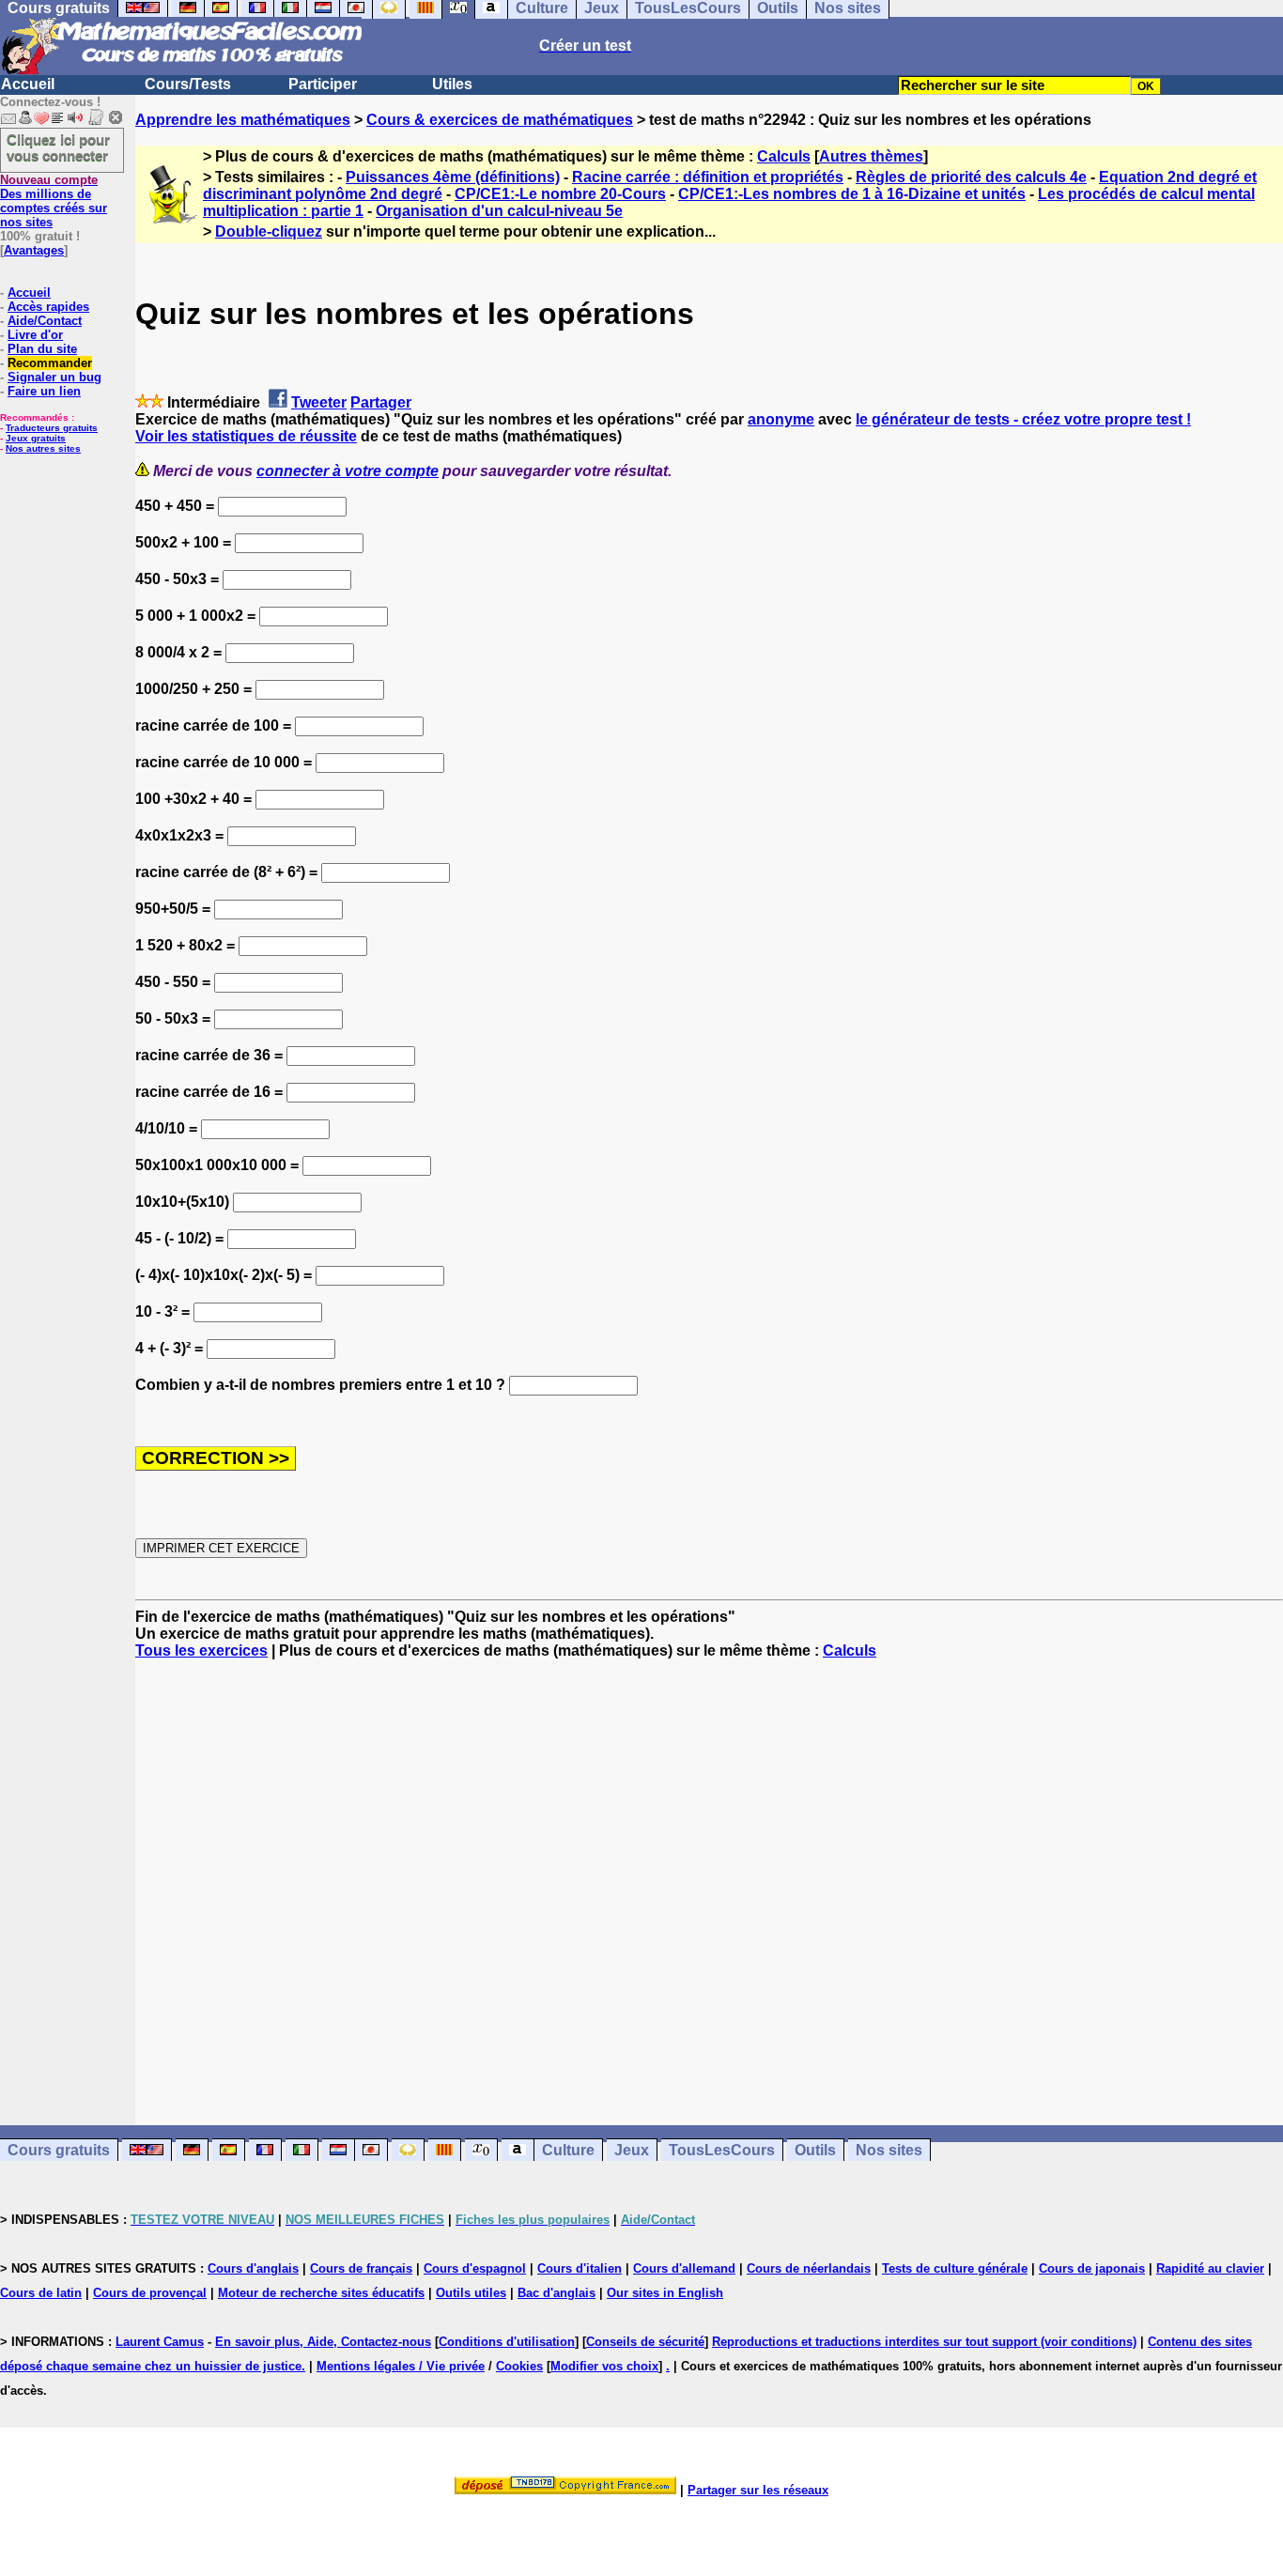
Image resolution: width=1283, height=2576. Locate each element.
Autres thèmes (871, 156)
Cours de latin (41, 2293)
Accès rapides (48, 307)
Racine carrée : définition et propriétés (708, 177)
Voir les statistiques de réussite (246, 436)
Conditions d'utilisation (507, 2342)
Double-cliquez (269, 231)
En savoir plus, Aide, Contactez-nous (323, 2342)
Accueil (28, 84)
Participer (323, 84)
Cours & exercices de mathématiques (500, 120)
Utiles (452, 84)
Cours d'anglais (253, 2268)
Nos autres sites (43, 448)
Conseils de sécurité (645, 2342)
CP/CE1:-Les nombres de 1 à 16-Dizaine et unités (852, 194)
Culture (568, 2150)
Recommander (50, 363)
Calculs (784, 156)
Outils (815, 2150)
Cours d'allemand (684, 2268)
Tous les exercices (201, 1650)
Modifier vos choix (604, 2366)
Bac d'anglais (556, 2293)
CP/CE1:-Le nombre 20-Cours (560, 194)
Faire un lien (44, 391)
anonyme (781, 419)
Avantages (34, 250)
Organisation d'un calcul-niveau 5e (499, 211)
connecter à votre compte (348, 471)
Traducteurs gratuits (52, 428)
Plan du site (42, 349)
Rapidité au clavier (1210, 2268)
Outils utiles (471, 2293)
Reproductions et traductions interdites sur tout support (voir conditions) (924, 2342)
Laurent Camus (160, 2342)
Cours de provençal (150, 2293)
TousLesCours (722, 2150)
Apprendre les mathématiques (243, 120)
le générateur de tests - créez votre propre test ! (1023, 419)
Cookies (519, 2366)
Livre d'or (35, 335)
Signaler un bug (54, 377)
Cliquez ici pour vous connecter (58, 147)
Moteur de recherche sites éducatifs (321, 2293)
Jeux (632, 2150)
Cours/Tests (188, 84)
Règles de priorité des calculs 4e (971, 177)
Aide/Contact (45, 321)
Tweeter (319, 402)
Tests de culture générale (955, 2268)
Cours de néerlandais (809, 2268)
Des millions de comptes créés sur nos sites (54, 201)
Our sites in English (665, 2293)
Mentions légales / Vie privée (401, 2366)
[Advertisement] (709, 1875)
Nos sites (889, 2150)
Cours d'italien (580, 2268)
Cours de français (361, 2268)
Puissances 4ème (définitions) (453, 177)
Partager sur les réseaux (758, 2490)
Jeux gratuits (36, 438)
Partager (381, 402)
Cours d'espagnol (475, 2268)
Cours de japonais (1092, 2268)
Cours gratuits (59, 2150)
